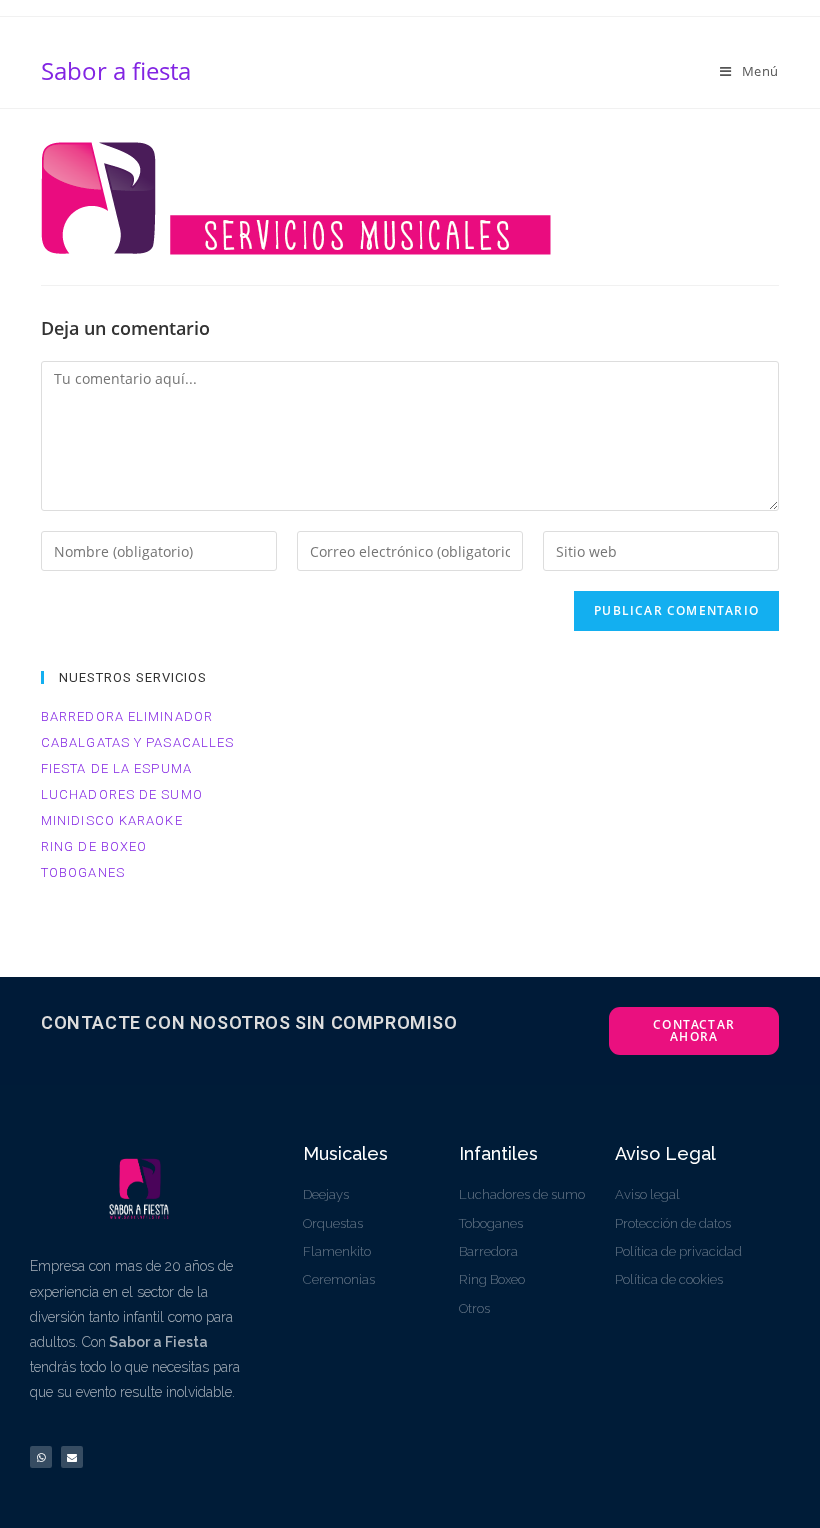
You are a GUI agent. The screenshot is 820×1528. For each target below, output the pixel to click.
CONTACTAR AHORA (694, 1030)
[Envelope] (72, 1457)
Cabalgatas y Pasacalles (137, 742)
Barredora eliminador (127, 716)
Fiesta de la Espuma (116, 768)
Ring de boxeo (94, 846)
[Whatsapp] (41, 1457)
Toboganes (83, 872)
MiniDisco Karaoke (112, 820)
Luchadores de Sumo (122, 794)
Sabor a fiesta (116, 70)
